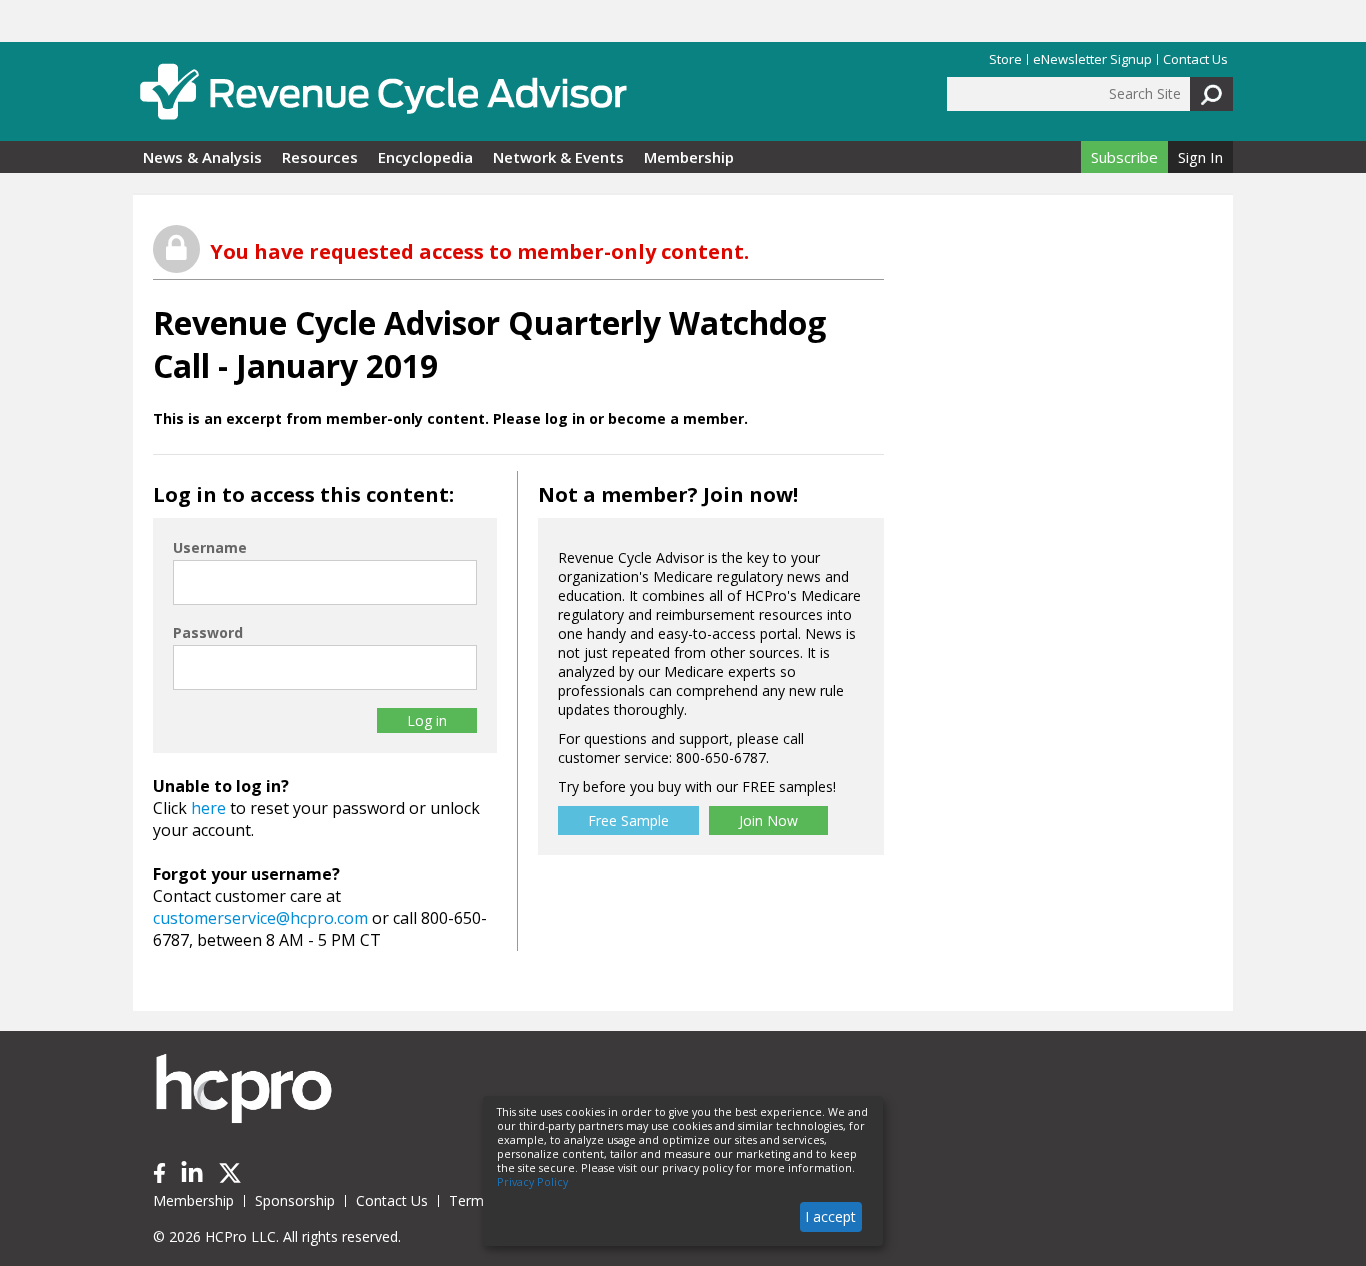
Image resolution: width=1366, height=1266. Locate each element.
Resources (320, 157)
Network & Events (558, 157)
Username (210, 547)
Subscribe (1124, 157)
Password (208, 632)
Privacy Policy (532, 1182)
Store (1005, 59)
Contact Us (1195, 59)
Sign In (1200, 157)
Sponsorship (295, 1200)
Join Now (768, 820)
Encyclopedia (425, 157)
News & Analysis (202, 157)
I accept (830, 1216)
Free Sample (628, 820)
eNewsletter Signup (1092, 59)
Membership (689, 157)
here (208, 808)
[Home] (383, 91)
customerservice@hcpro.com (260, 918)
